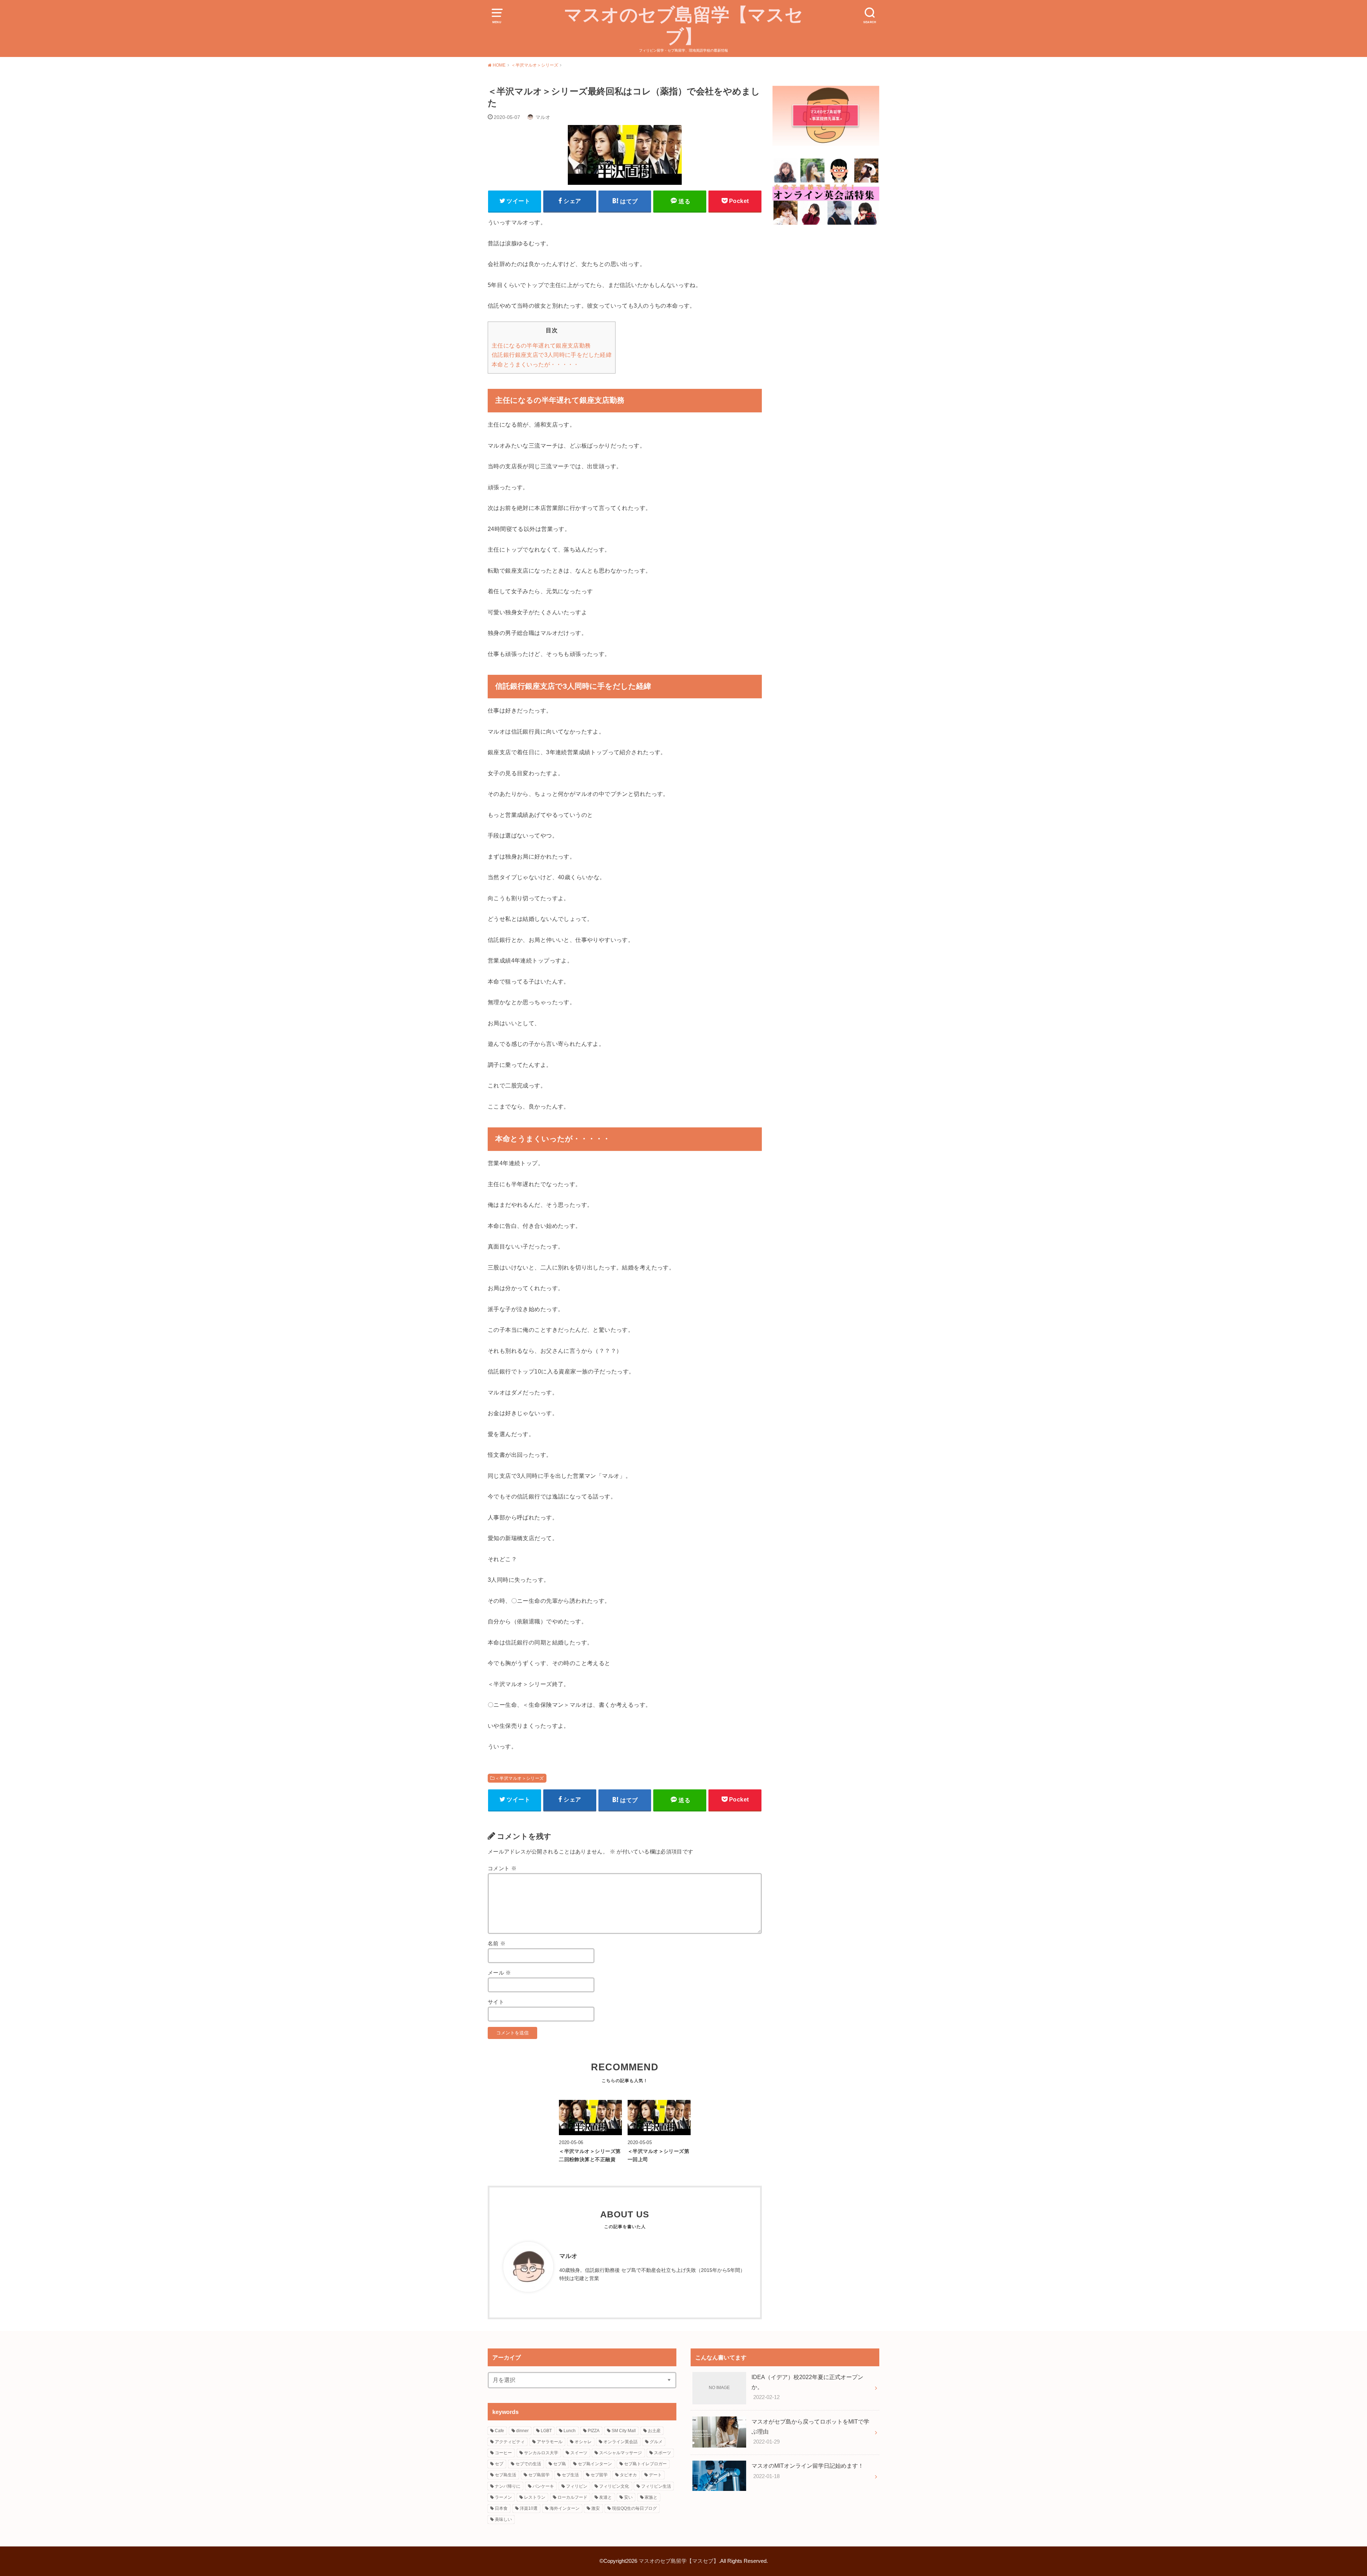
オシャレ (583, 2442)
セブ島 (560, 2464)
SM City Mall (624, 2431)
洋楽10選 (529, 2508)
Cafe (499, 2431)
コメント (502, 1868)
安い (628, 2497)
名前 (497, 1944)
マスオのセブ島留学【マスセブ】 (683, 26)
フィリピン (577, 2486)
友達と (606, 2497)
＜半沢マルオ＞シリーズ (520, 1778)
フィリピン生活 (656, 2486)
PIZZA (594, 2431)
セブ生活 (570, 2475)
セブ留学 (599, 2475)
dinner (522, 2431)
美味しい (503, 2519)
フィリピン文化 (614, 2486)
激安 (596, 2508)
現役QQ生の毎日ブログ (634, 2508)
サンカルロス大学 (541, 2453)
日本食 (501, 2508)
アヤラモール (550, 2442)
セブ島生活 (506, 2475)
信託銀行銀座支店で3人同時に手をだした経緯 (552, 355)
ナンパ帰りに (508, 2486)
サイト (496, 2002)
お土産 (654, 2431)
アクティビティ (510, 2442)
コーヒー (503, 2453)
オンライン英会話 (620, 2442)
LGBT (546, 2431)
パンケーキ (543, 2486)
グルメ (656, 2442)
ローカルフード (572, 2497)
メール (499, 1973)
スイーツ (579, 2453)
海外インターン (565, 2508)
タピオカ (628, 2475)
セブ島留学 (539, 2475)
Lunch (570, 2431)
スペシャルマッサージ (620, 2453)
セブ (499, 2464)
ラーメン (503, 2497)
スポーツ (662, 2453)
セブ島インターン (595, 2464)
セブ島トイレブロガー (645, 2464)
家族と (651, 2497)
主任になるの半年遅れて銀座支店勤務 (541, 346)
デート (655, 2475)
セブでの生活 (528, 2464)
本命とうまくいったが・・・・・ (535, 364)
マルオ (568, 2256)
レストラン (535, 2497)
